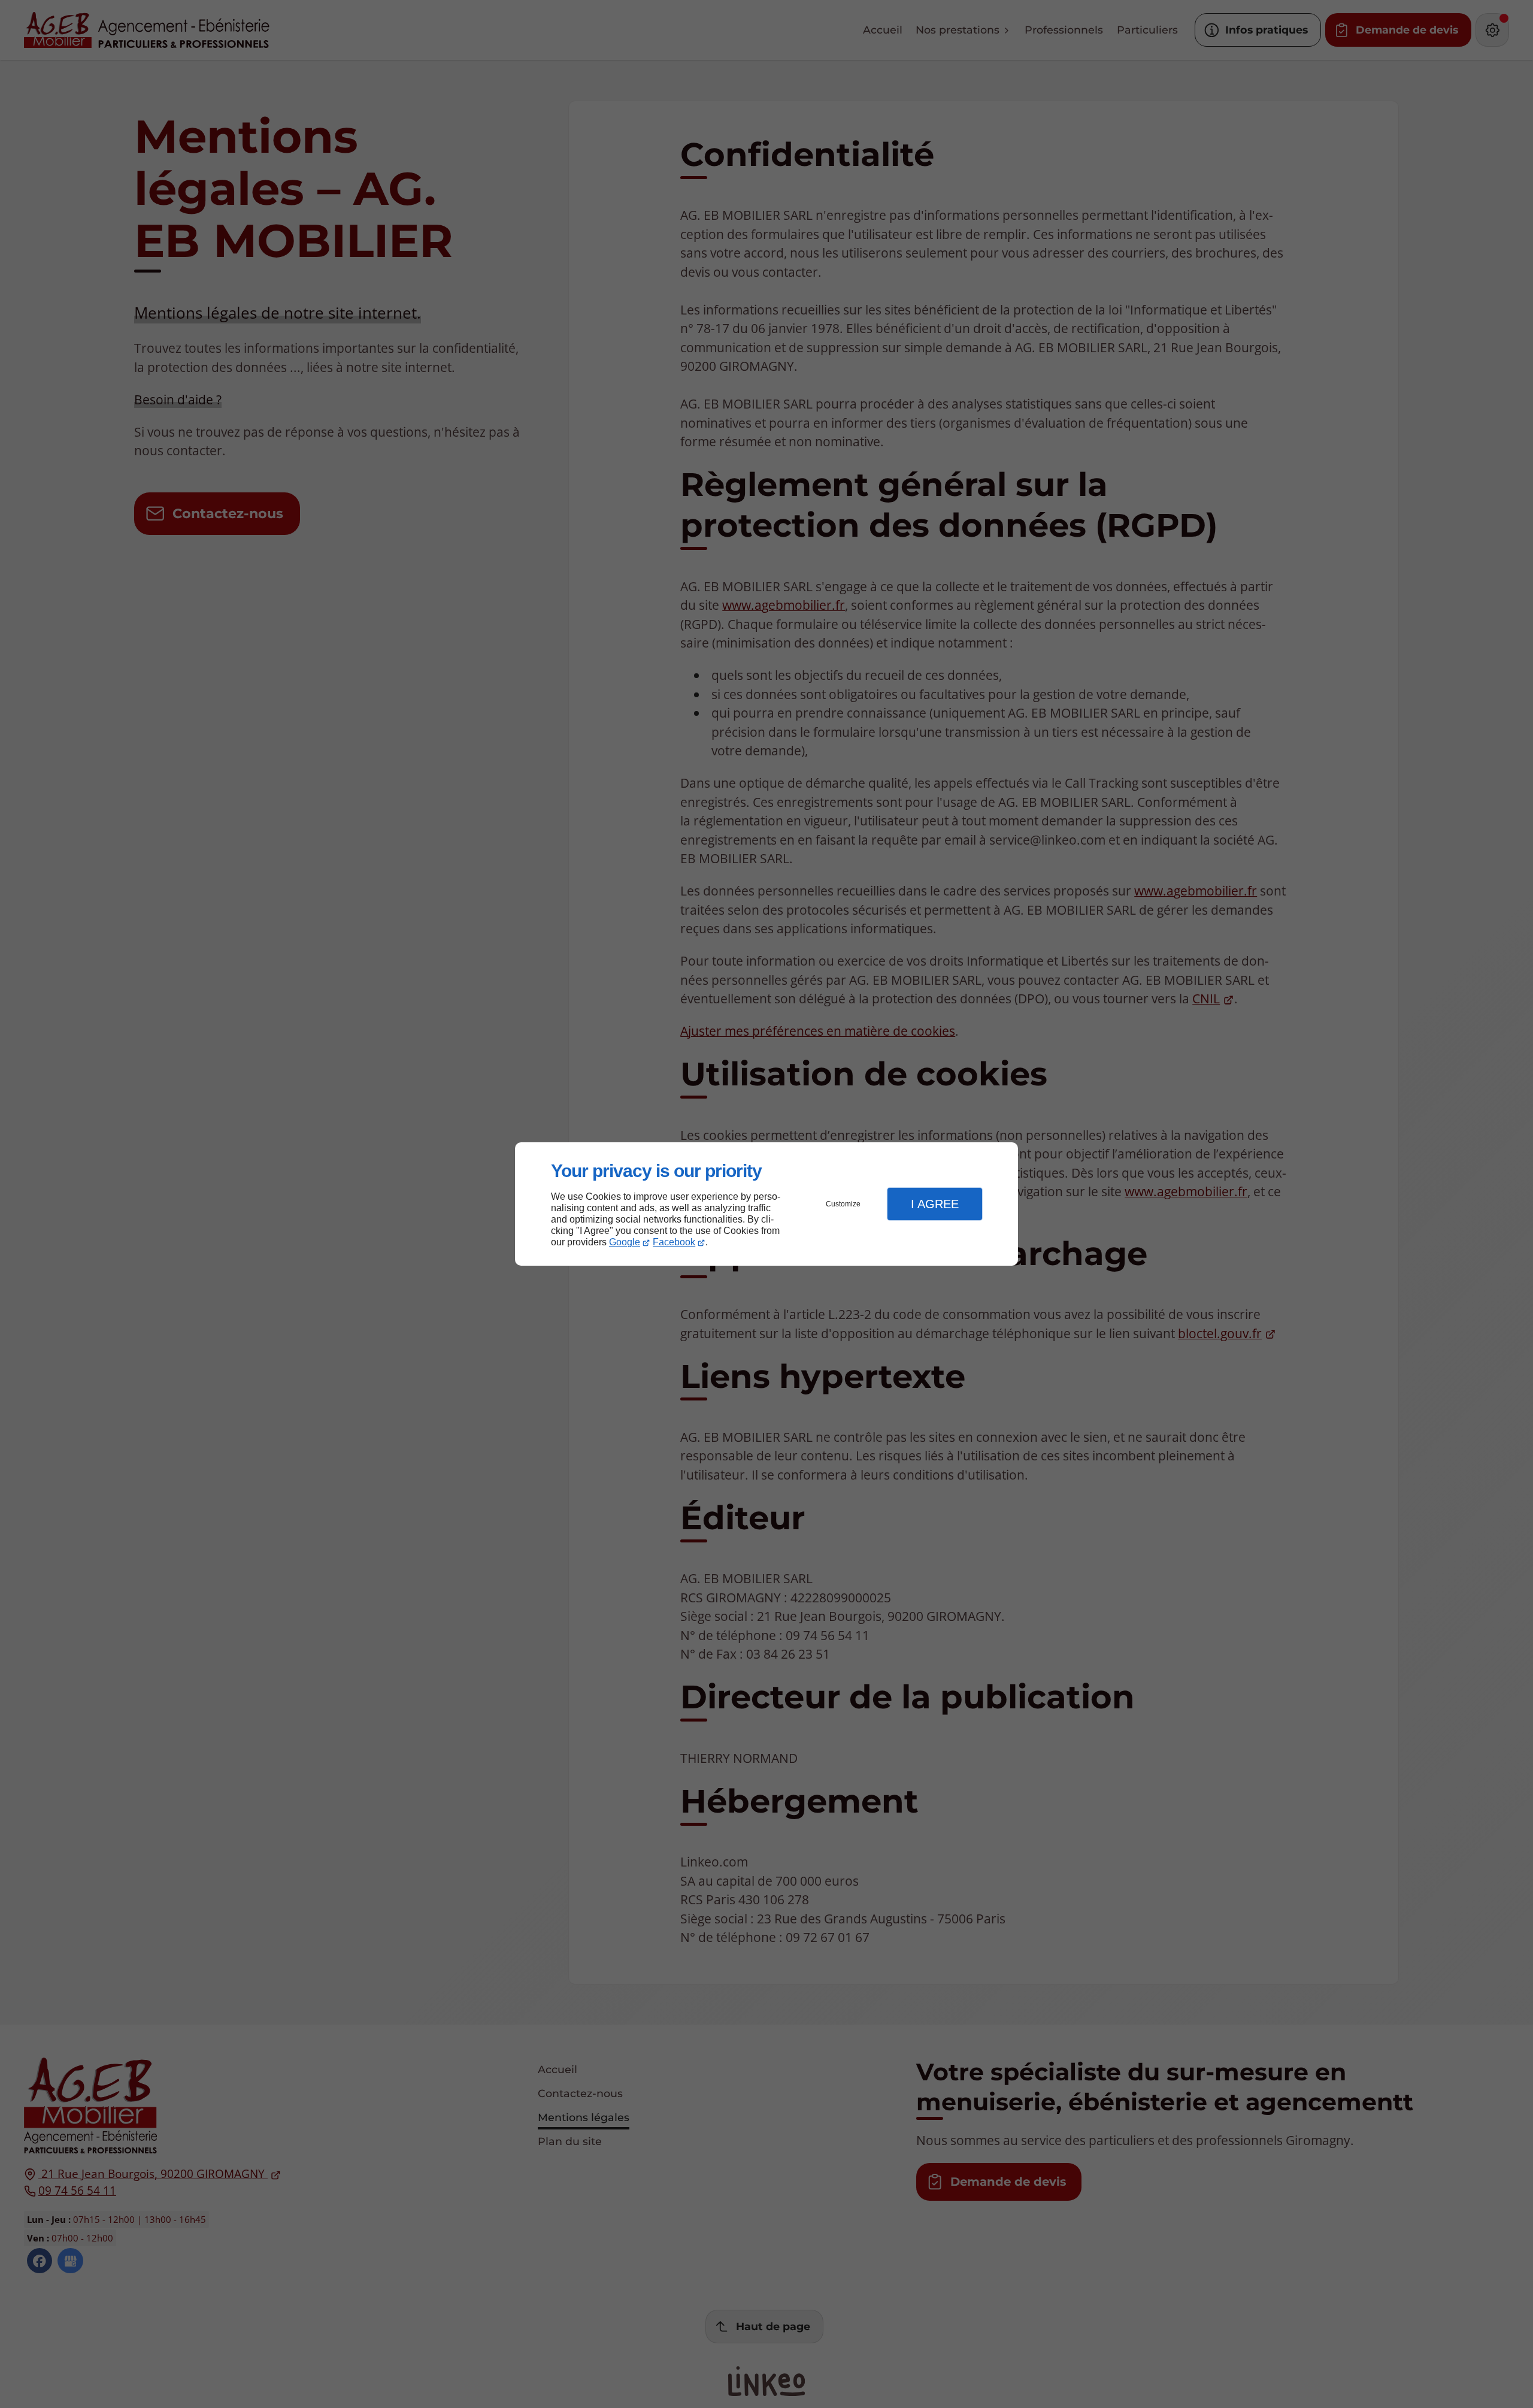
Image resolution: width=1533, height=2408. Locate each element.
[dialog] (766, 1204)
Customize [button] (843, 1204)
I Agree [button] (935, 1204)
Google (625, 1242)
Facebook (674, 1242)
